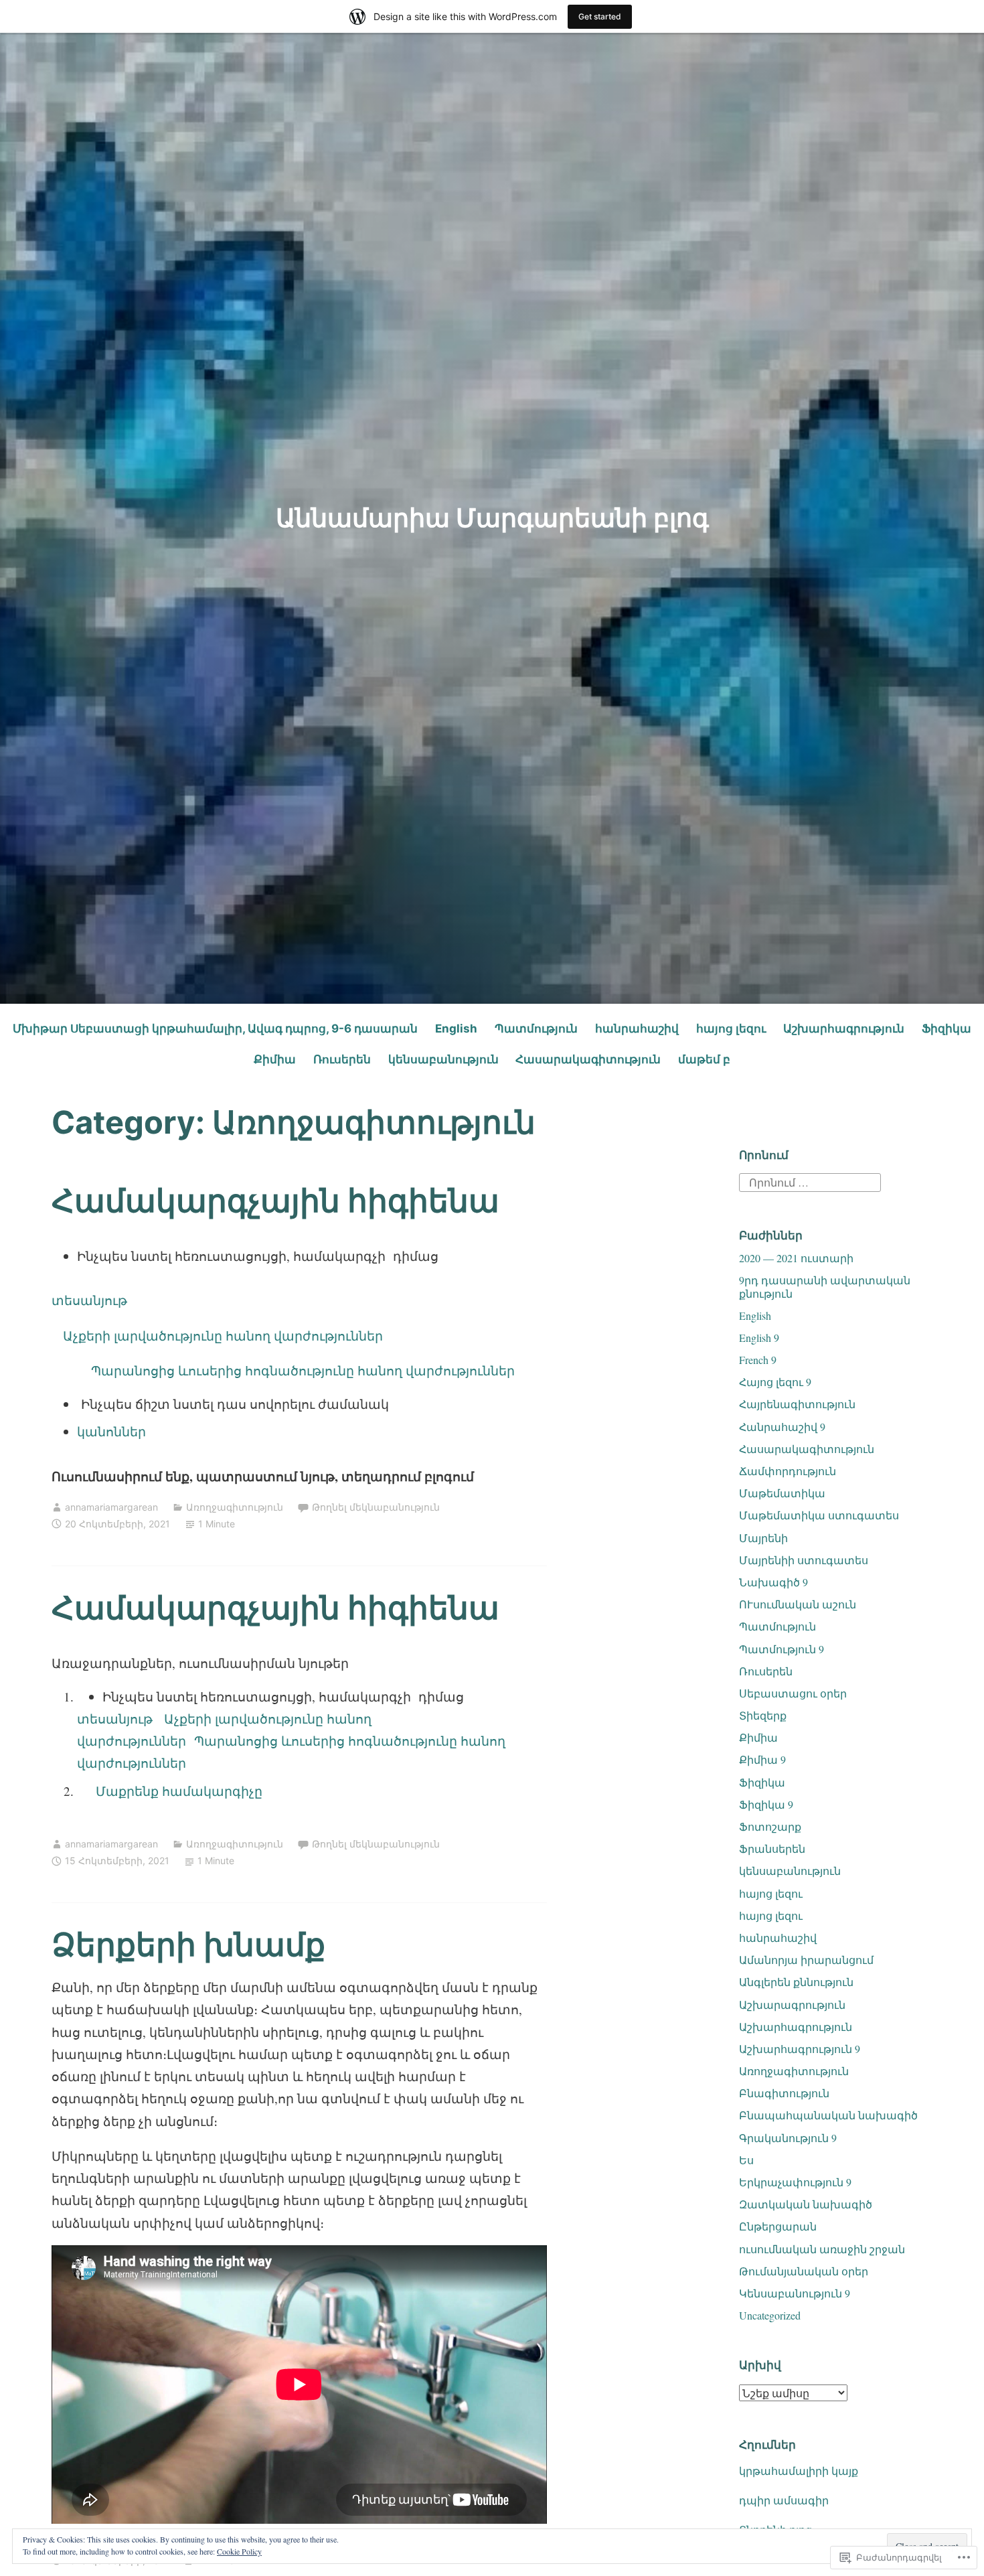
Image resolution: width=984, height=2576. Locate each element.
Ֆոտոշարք (770, 1826)
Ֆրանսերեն (772, 1848)
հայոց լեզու (731, 1029)
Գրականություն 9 (788, 2138)
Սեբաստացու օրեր (793, 1693)
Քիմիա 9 (762, 1759)
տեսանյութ (89, 1300)
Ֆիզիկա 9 (766, 1804)
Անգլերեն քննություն (796, 1982)
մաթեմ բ (704, 1059)
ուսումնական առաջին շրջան (822, 2249)
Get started (600, 16)
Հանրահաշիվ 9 (782, 1427)
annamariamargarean (111, 1507)
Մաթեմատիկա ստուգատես (819, 1515)
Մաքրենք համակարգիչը (170, 1791)
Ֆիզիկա (947, 1029)
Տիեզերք (763, 1715)
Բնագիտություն (784, 2093)
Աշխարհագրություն (844, 1029)
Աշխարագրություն (792, 2004)
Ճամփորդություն (788, 1471)
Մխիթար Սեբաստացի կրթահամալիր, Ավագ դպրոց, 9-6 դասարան (215, 1029)
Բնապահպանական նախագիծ (828, 2115)
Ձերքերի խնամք (188, 1944)
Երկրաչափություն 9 (795, 2182)
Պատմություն (536, 1029)
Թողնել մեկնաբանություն (376, 1507)
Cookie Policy (239, 2551)
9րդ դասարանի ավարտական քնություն (825, 1286)
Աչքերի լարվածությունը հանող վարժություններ (217, 1336)
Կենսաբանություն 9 (795, 2293)
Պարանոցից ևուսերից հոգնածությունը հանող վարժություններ (299, 1370)
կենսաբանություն (443, 1059)
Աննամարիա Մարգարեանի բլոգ (492, 518)
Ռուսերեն (342, 1059)
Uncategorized (770, 2315)
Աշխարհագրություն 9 (800, 2049)
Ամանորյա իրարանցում (806, 1960)
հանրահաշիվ (637, 1029)
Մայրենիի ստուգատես (804, 1560)
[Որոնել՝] (810, 1180)
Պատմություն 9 (782, 1649)
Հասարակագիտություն (588, 1059)
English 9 (759, 1338)
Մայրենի (763, 1538)
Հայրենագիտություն (797, 1404)
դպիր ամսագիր (784, 2500)
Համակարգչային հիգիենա (275, 1200)
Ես (746, 2160)
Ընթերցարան (778, 2226)
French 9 (758, 1360)
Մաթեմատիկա (782, 1493)
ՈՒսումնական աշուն (798, 1604)
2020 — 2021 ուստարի (796, 1258)
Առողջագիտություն (235, 1507)
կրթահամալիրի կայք (799, 2471)
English (456, 1029)
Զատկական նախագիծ (806, 2204)
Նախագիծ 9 (773, 1582)
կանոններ (111, 1431)
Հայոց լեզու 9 (775, 1382)
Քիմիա (275, 1059)
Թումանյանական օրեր (804, 2271)
